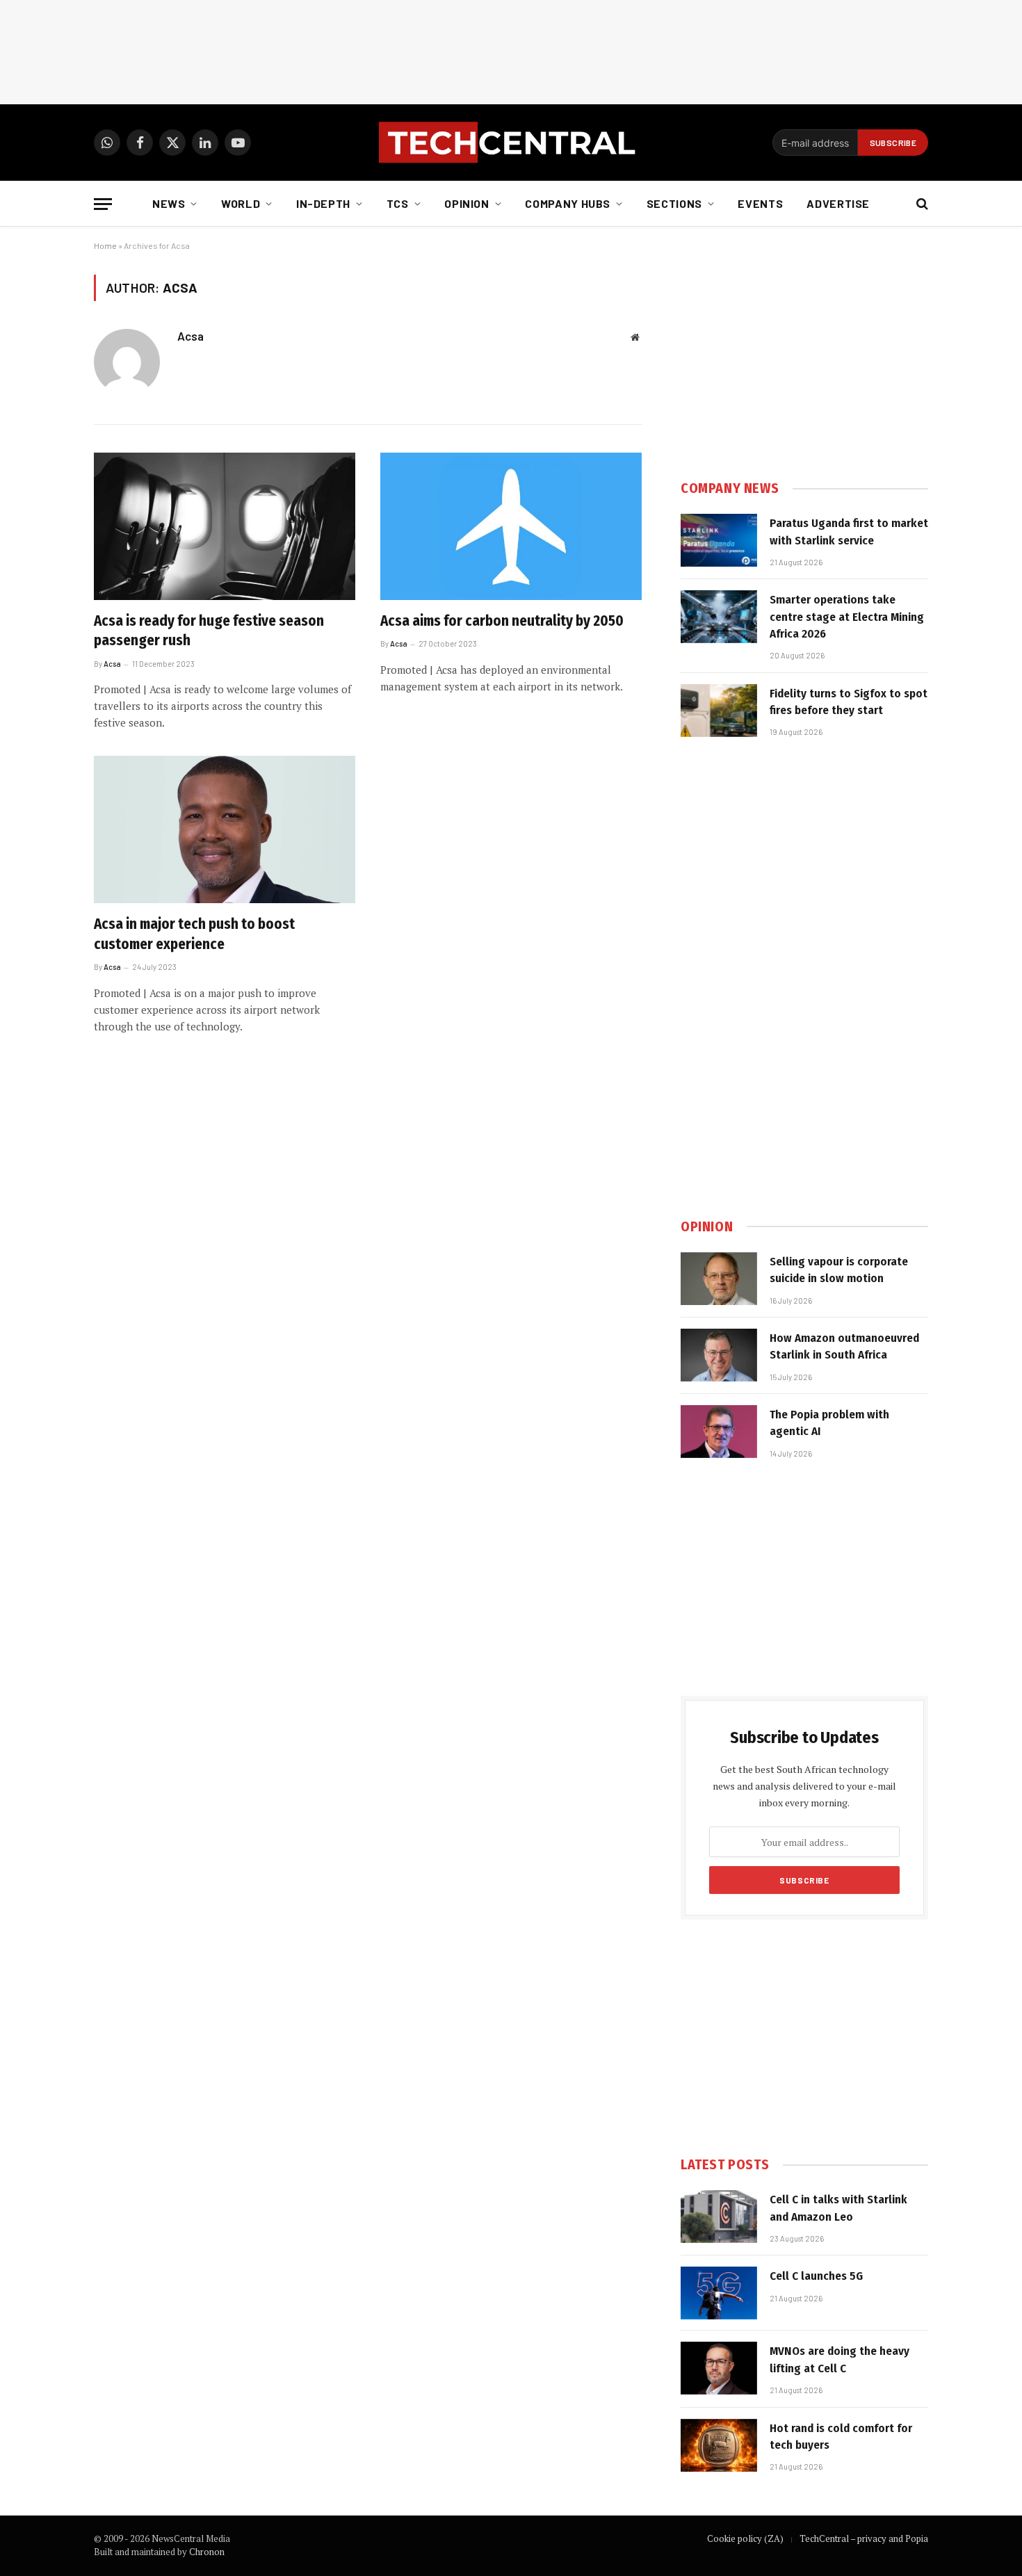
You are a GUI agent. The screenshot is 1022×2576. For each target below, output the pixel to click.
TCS (398, 203)
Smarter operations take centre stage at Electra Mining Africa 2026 (847, 617)
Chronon (207, 2552)
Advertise (838, 203)
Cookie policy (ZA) (745, 2538)
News (169, 203)
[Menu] (103, 204)
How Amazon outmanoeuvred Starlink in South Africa (844, 1346)
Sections (674, 203)
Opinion (467, 203)
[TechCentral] (511, 143)
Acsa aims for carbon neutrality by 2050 (502, 621)
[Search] (921, 204)
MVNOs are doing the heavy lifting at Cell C (839, 2359)
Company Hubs (568, 203)
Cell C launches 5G (816, 2276)
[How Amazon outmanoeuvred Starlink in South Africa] (719, 1355)
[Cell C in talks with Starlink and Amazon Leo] (719, 2217)
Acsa (190, 336)
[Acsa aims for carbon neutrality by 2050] (511, 526)
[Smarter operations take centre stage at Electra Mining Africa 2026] (719, 617)
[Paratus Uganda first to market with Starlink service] (719, 540)
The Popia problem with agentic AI (829, 1423)
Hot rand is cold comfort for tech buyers (841, 2437)
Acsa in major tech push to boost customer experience (194, 934)
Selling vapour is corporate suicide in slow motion (839, 1270)
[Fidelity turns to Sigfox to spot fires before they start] (719, 711)
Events (760, 203)
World (241, 203)
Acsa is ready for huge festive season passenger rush (209, 631)
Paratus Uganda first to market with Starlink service (849, 532)
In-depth (323, 203)
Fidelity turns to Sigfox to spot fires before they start (849, 702)
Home (105, 245)
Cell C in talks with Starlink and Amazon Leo (838, 2208)
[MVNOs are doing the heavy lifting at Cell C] (719, 2368)
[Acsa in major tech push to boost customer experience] (225, 829)
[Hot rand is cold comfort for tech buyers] (719, 2445)
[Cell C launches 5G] (719, 2293)
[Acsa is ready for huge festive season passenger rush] (225, 526)
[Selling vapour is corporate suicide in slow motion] (719, 1279)
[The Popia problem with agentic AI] (719, 1432)
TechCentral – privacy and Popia (864, 2538)
